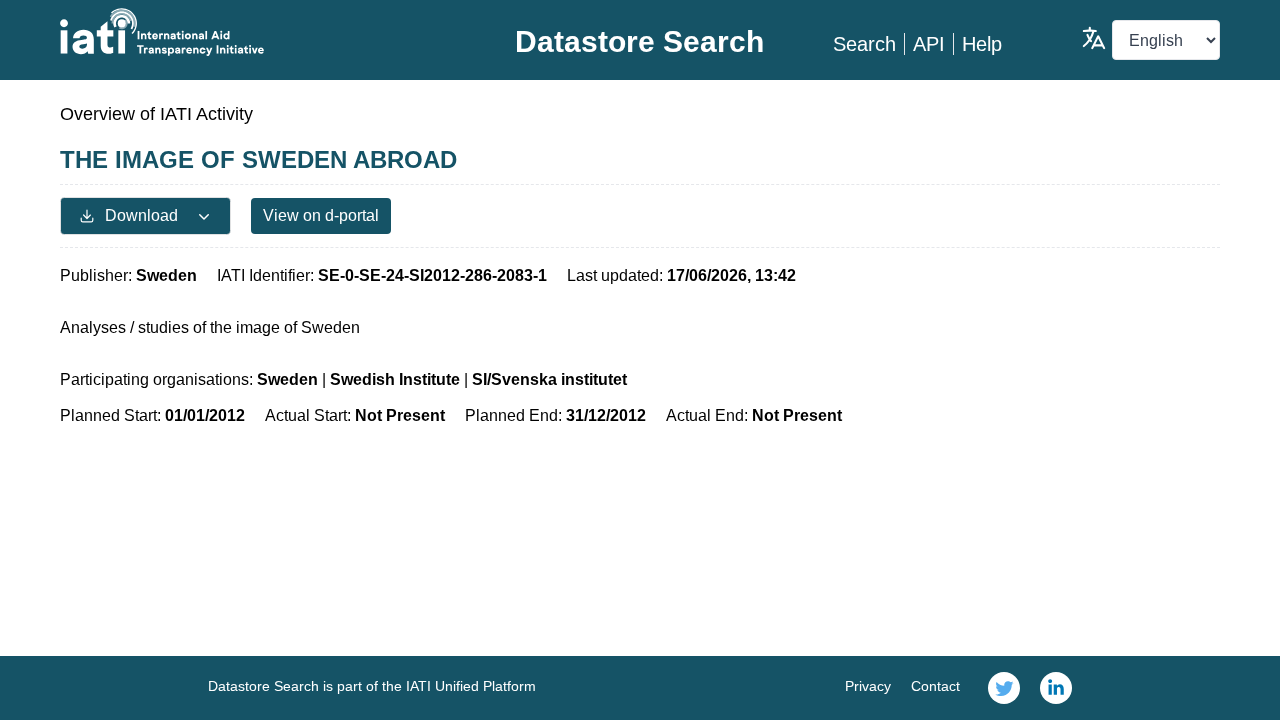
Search (864, 44)
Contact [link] (935, 686)
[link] (1004, 688)
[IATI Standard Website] (253, 32)
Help (982, 44)
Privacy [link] (868, 686)
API (929, 44)
